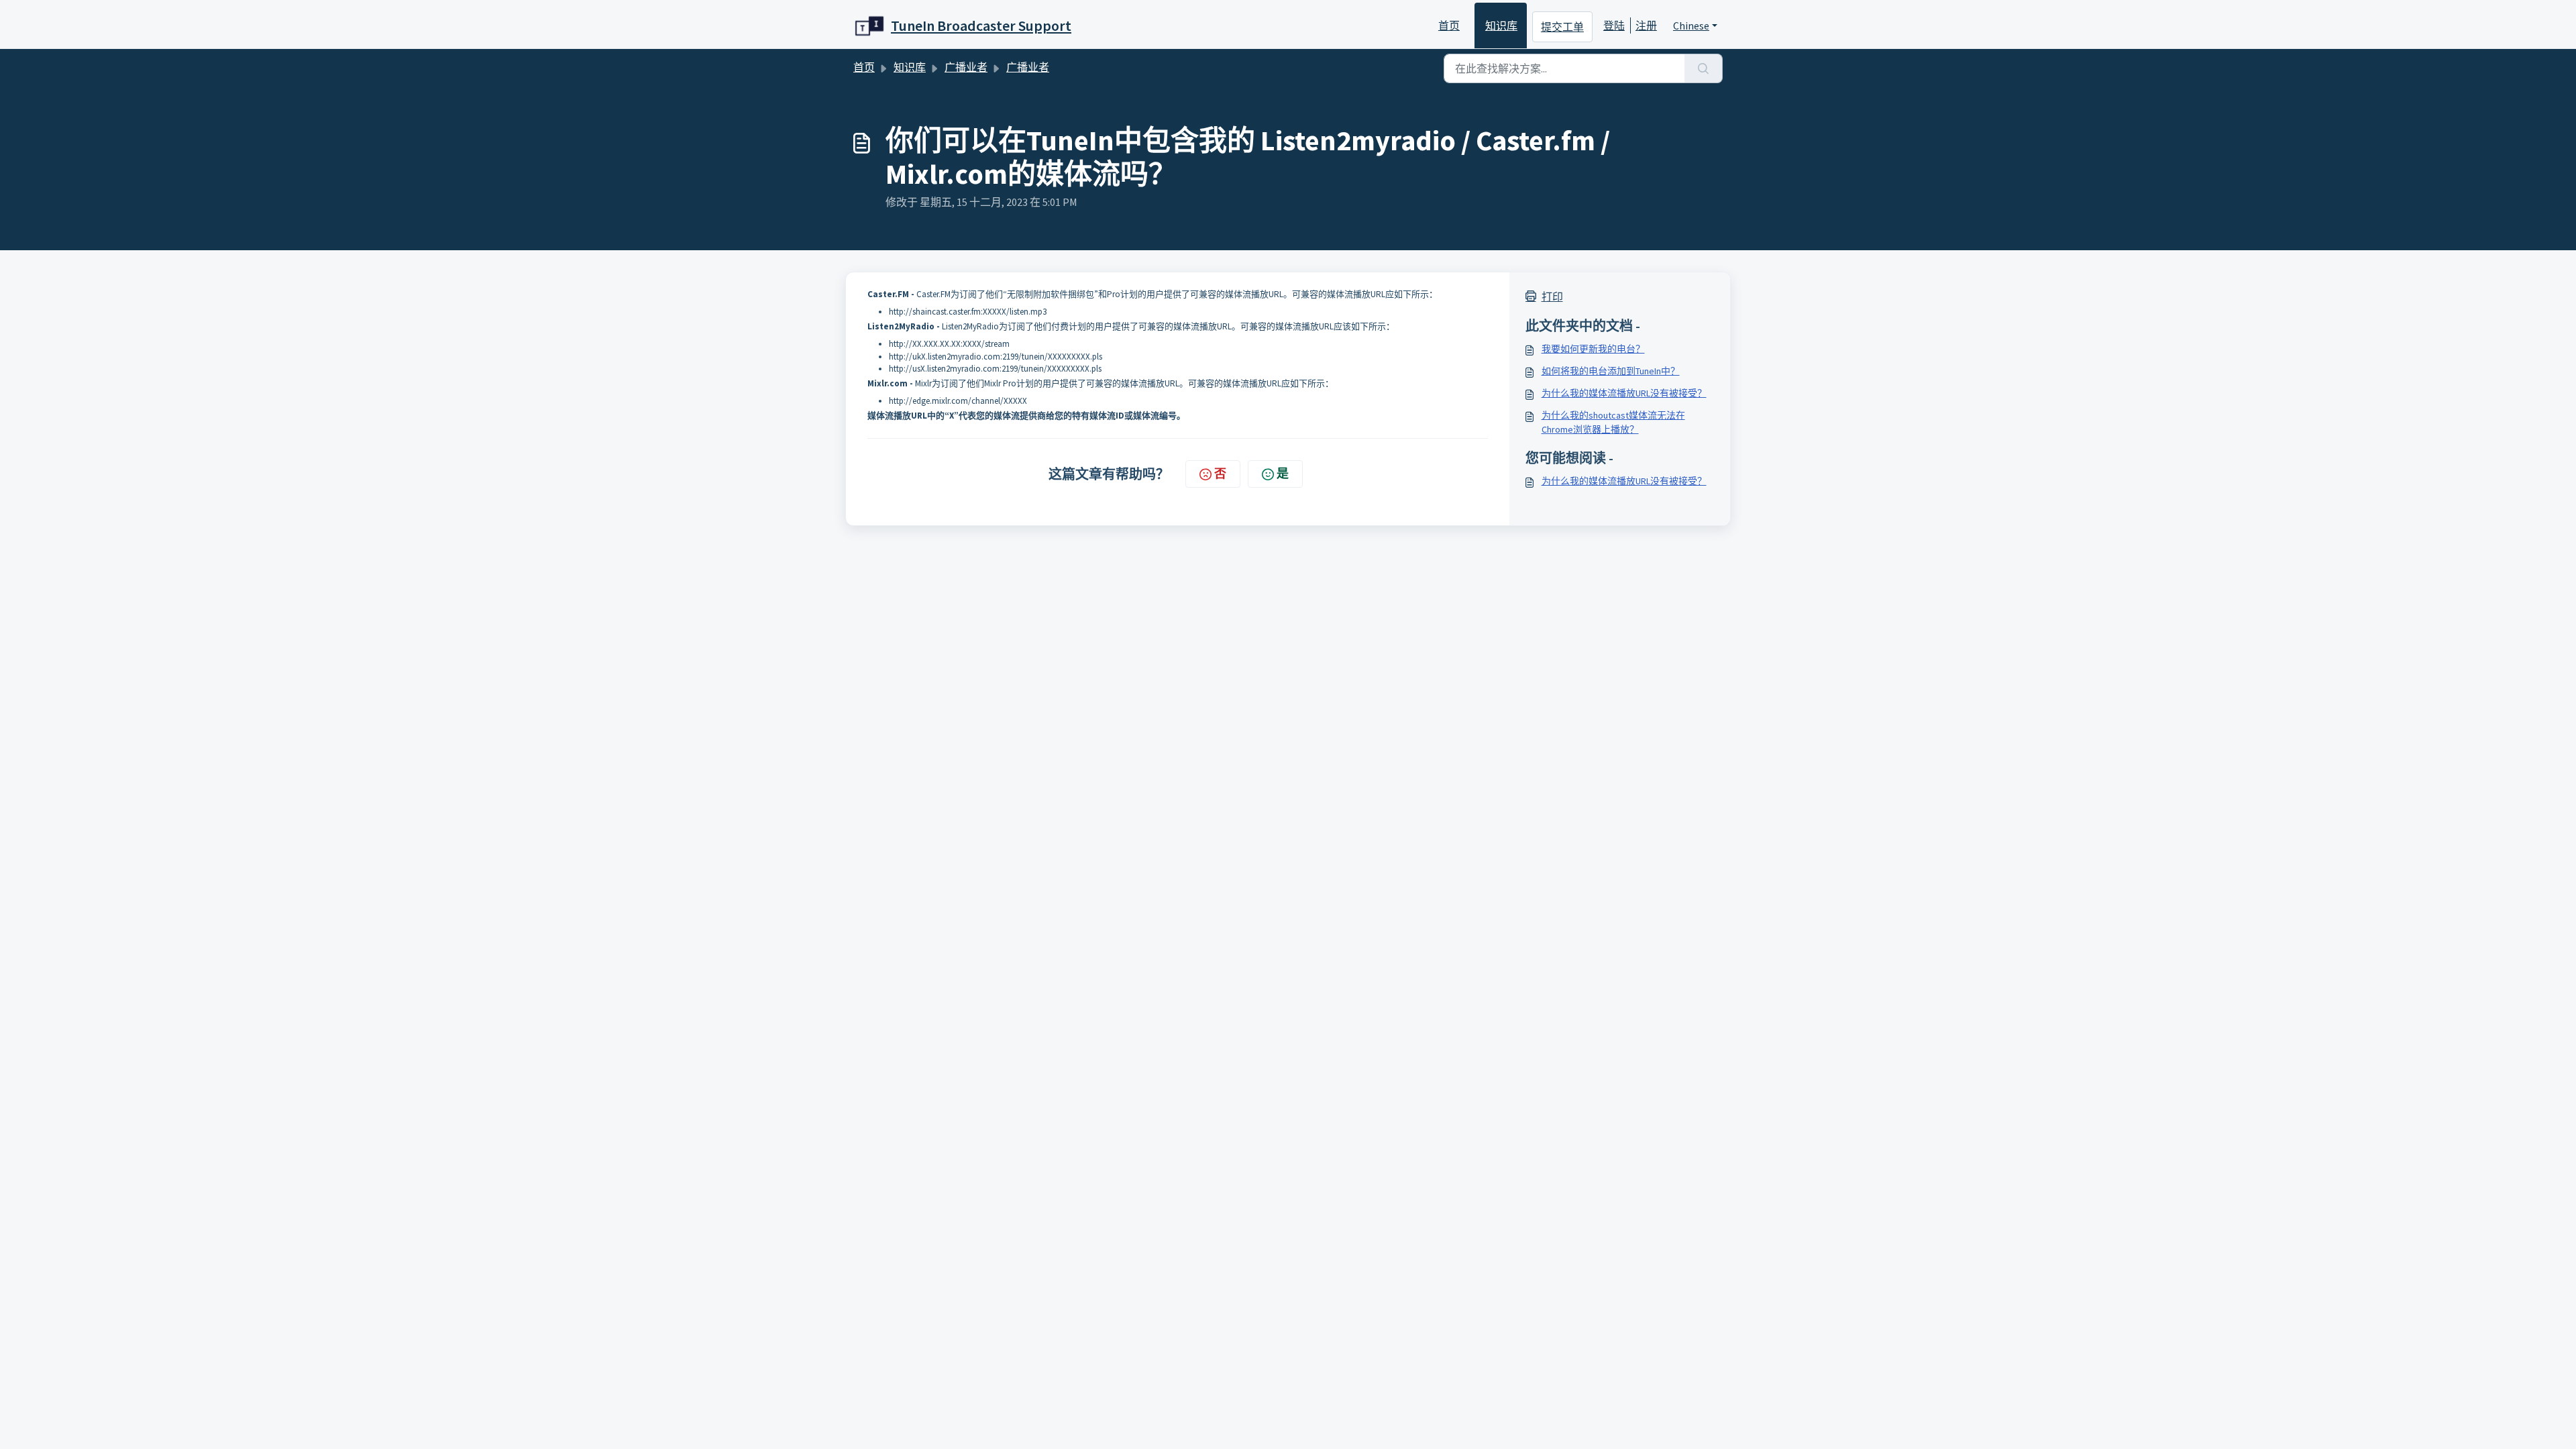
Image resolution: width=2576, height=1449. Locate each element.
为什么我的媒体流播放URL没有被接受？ (1624, 393)
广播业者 (966, 67)
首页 (1449, 25)
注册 (1646, 25)
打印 (1552, 297)
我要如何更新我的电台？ (1593, 349)
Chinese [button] (1691, 25)
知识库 (1501, 25)
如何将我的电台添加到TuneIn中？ (1611, 371)
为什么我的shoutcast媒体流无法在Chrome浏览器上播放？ (1613, 422)
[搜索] (1704, 68)
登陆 (1614, 25)
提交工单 (1562, 27)
